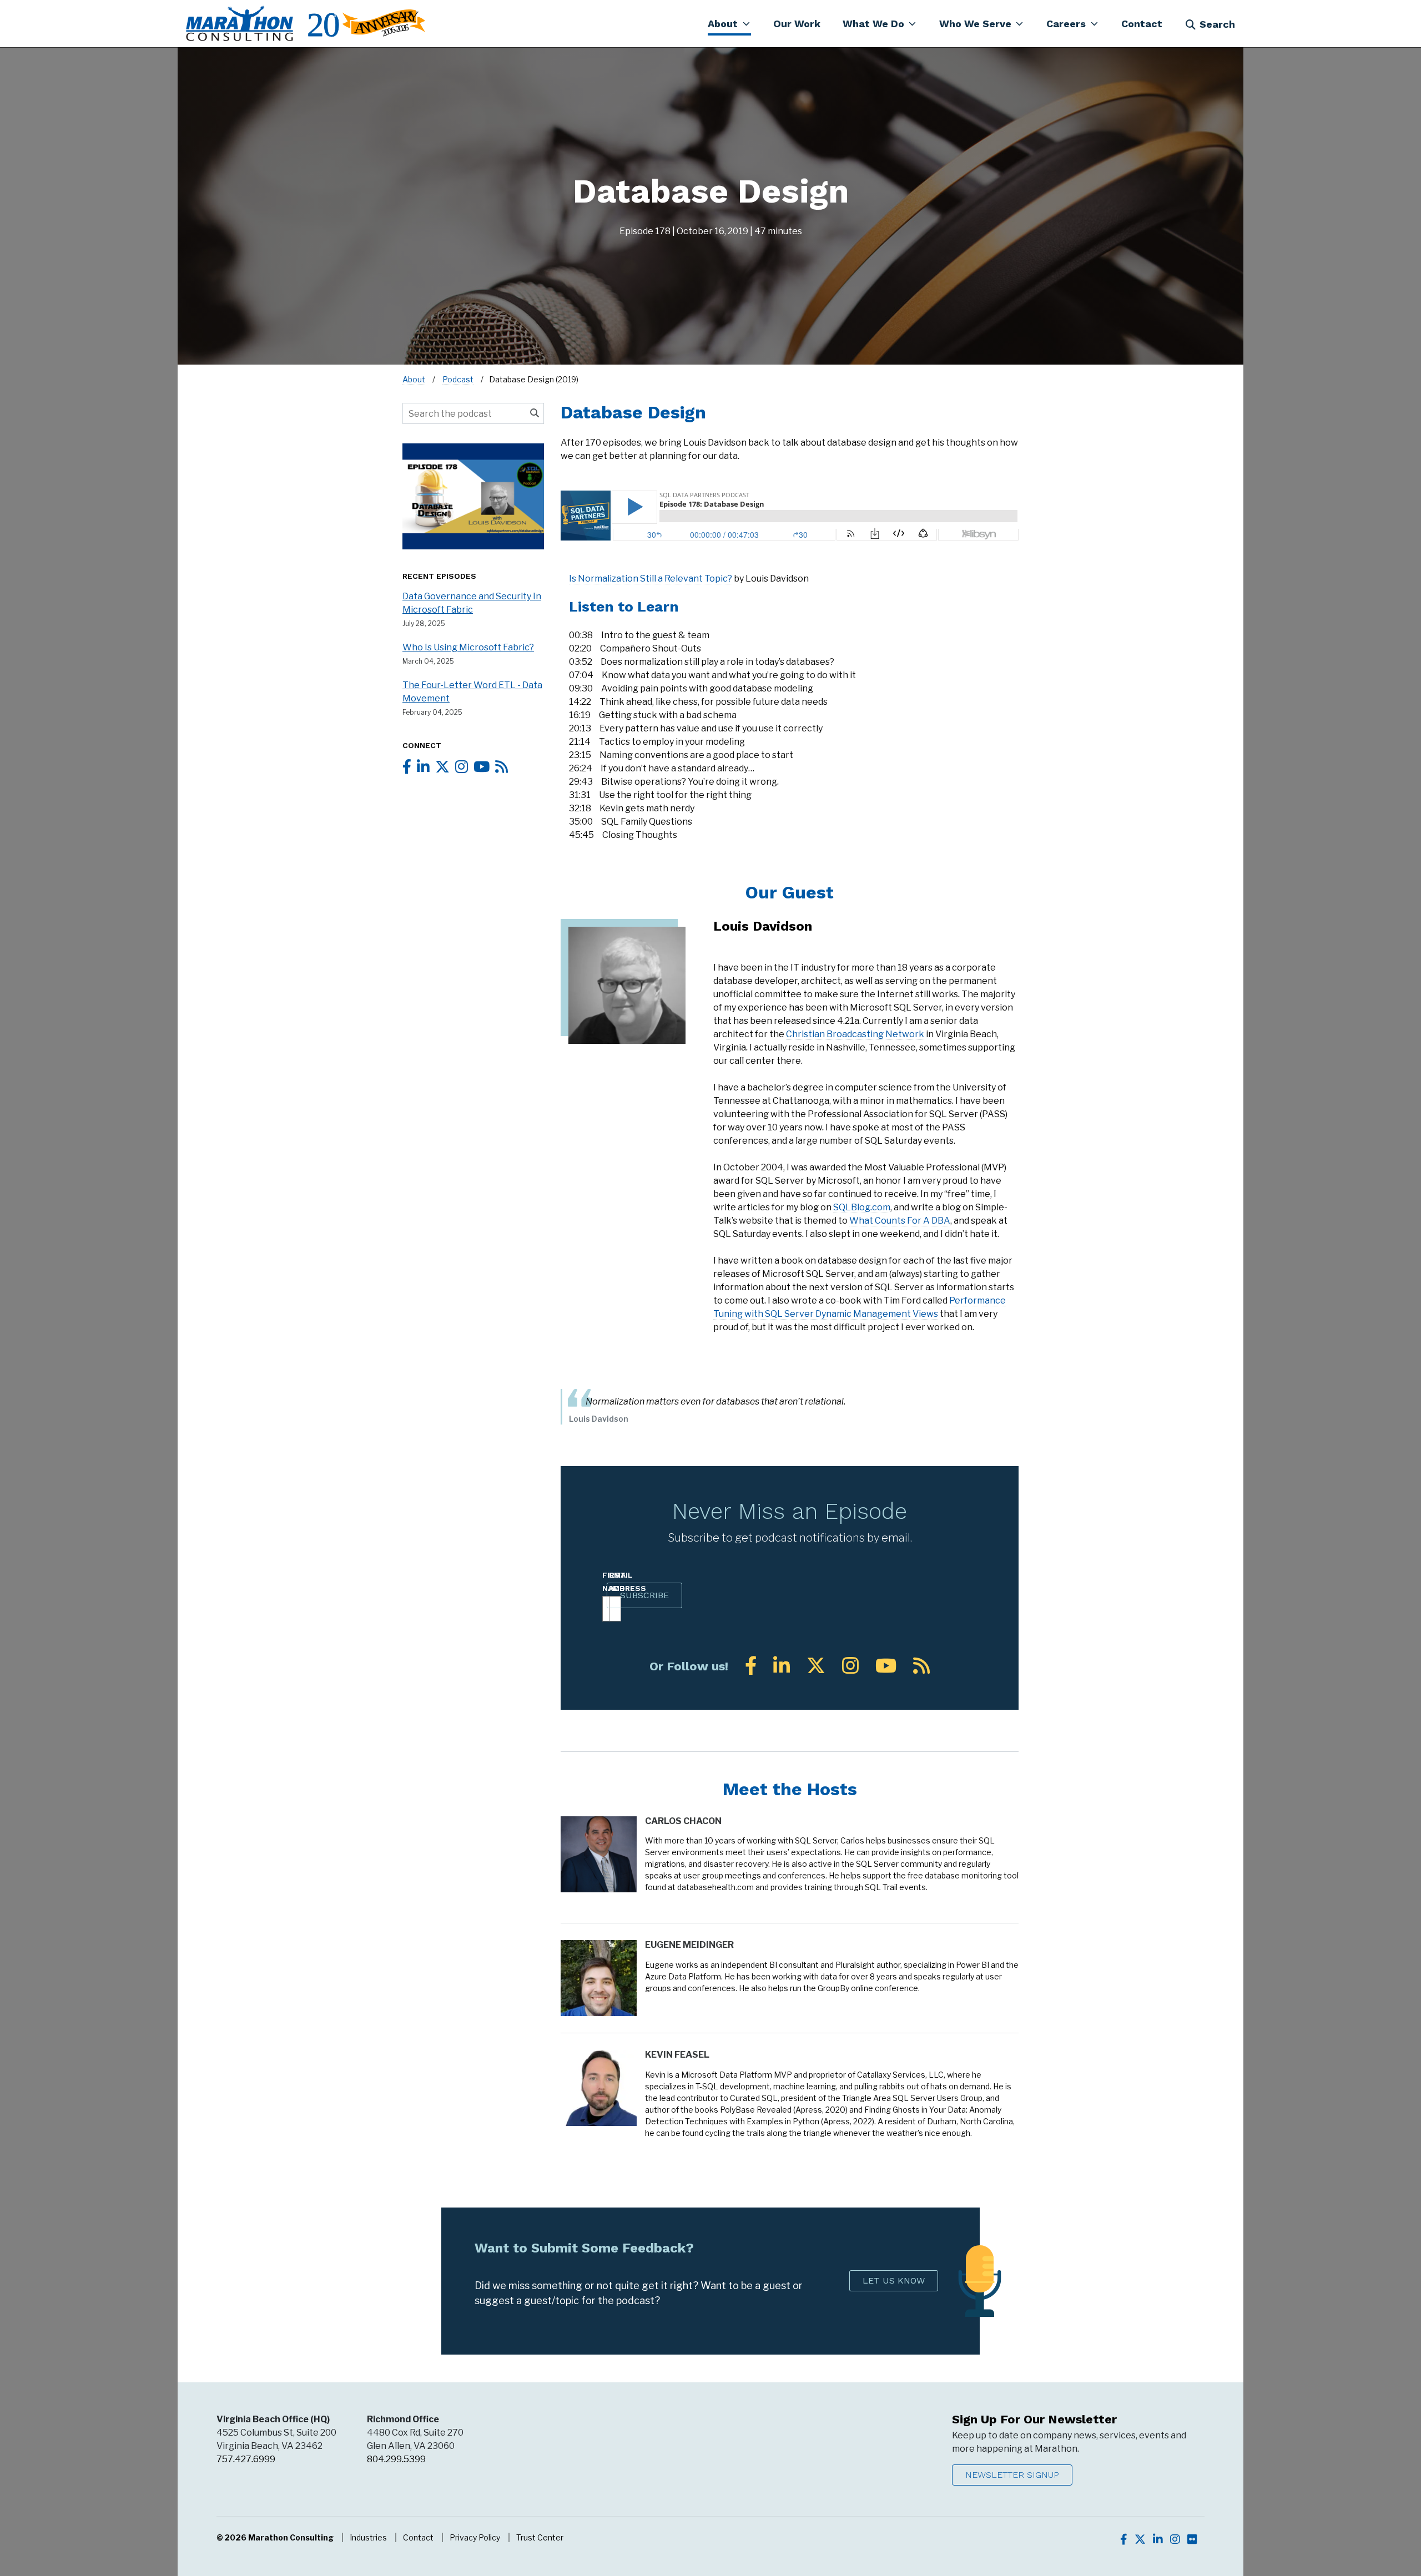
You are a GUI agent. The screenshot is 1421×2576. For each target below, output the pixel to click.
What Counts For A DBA (900, 1221)
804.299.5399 (396, 2459)
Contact (418, 2537)
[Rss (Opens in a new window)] (921, 1666)
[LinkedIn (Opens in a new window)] (782, 1666)
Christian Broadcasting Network (855, 1034)
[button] (729, 23)
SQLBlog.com (862, 1207)
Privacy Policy (475, 2537)
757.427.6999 (246, 2459)
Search (1217, 24)
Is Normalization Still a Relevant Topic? (651, 579)
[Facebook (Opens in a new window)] (751, 1666)
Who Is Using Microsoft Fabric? (468, 647)
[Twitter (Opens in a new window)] (816, 1666)
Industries (368, 2537)
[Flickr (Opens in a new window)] (1192, 2539)
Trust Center (540, 2537)
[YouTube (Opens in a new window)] (886, 1666)
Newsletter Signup (1012, 2475)
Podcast (458, 379)
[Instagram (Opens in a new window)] (850, 1666)
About (414, 379)
